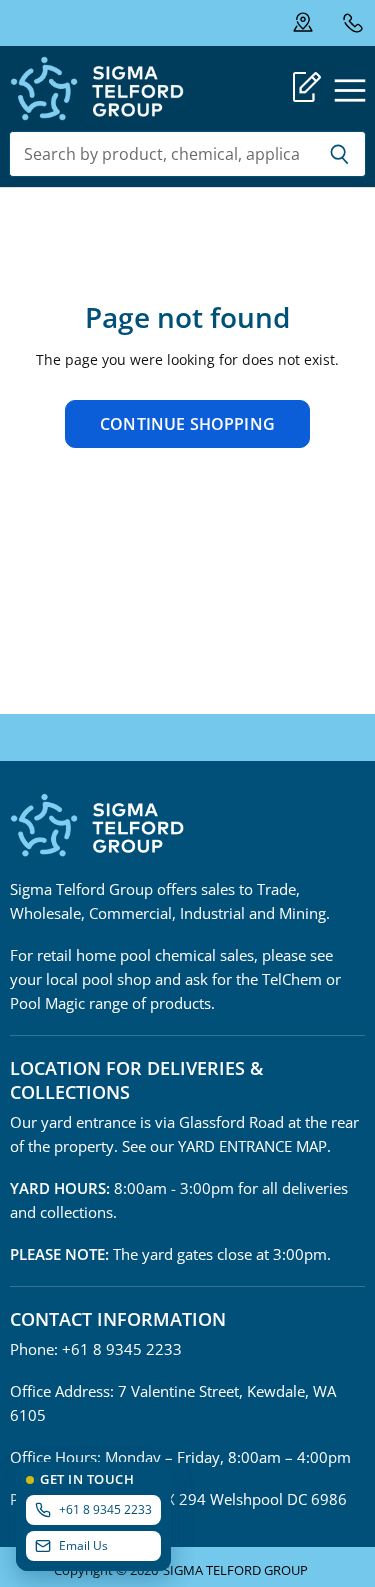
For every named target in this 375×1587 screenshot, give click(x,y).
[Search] (339, 154)
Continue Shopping (187, 424)
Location (316, 23)
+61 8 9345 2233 (352, 22)
